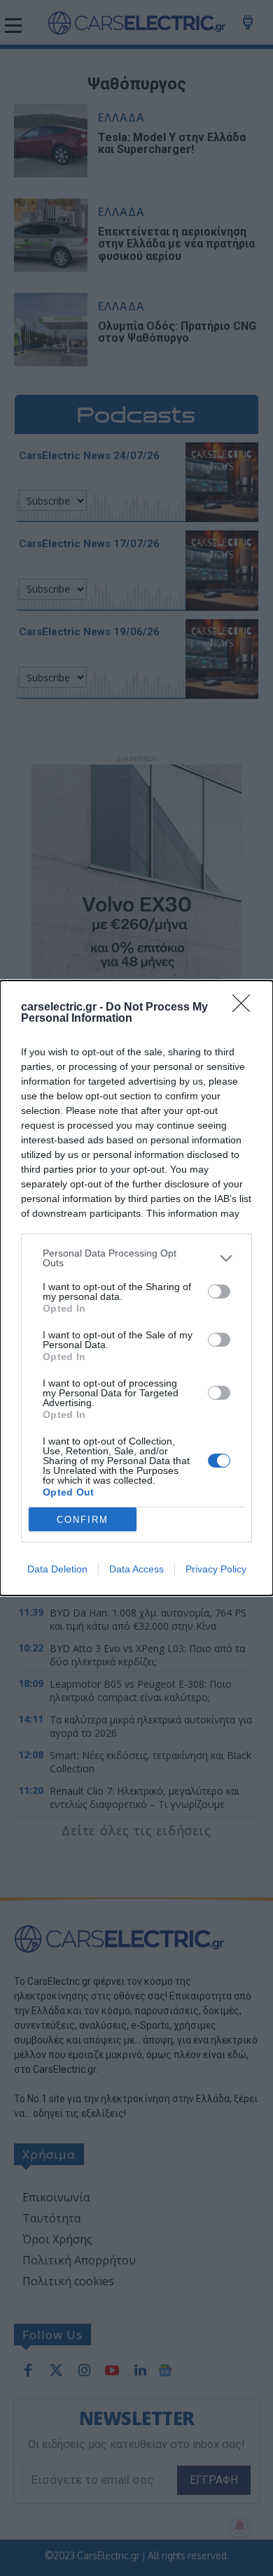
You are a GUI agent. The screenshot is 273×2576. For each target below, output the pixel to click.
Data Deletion (57, 1569)
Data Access (136, 1569)
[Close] (246, 1008)
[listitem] (136, 1258)
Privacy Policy (216, 1569)
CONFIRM (83, 1520)
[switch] (219, 1291)
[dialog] (136, 1288)
